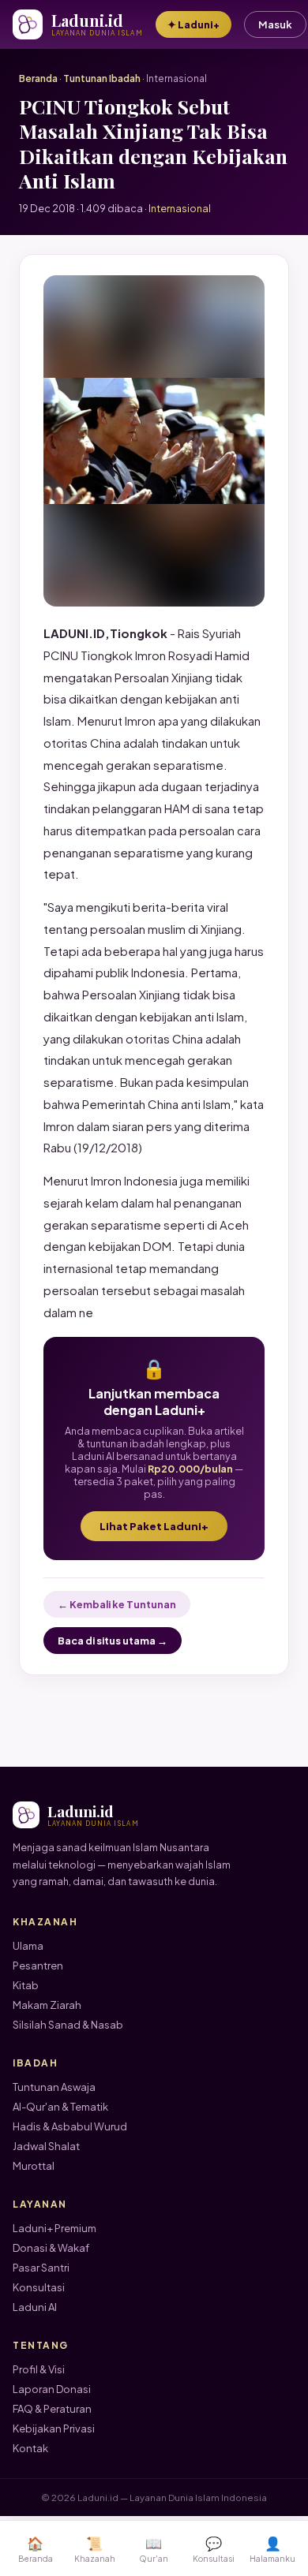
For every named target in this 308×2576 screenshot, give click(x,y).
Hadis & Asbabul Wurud (70, 2126)
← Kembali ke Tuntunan (117, 1604)
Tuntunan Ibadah (102, 78)
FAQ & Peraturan (52, 2409)
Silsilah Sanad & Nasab (68, 2025)
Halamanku (272, 2549)
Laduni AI (35, 2307)
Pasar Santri (41, 2268)
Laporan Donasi (52, 2389)
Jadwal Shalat (46, 2146)
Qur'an (154, 2549)
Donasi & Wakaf (51, 2248)
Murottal (34, 2166)
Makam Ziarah (47, 2005)
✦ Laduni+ (193, 24)
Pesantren (38, 1966)
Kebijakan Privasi (54, 2429)
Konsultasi (39, 2287)
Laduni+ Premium (54, 2228)
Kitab (26, 1985)
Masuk (275, 24)
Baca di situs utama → (113, 1641)
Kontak (30, 2448)
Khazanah (95, 2549)
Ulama (28, 1946)
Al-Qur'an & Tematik (60, 2107)
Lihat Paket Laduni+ (154, 1526)
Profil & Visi (39, 2369)
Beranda (38, 78)
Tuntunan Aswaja (54, 2087)
